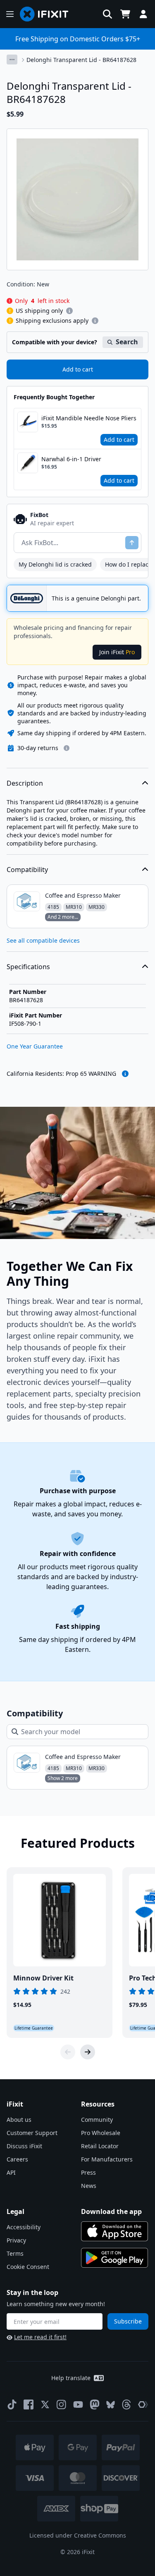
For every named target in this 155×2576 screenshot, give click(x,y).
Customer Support (32, 2133)
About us (19, 2120)
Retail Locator (100, 2146)
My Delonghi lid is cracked (55, 564)
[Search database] (107, 14)
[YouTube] (78, 2404)
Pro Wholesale (101, 2133)
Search (127, 342)
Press (88, 2172)
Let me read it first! (40, 2337)
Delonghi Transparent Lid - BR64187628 (81, 60)
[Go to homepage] (48, 14)
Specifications (28, 967)
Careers (17, 2159)
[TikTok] (12, 2404)
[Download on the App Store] (114, 2231)
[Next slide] (88, 2052)
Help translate (71, 2378)
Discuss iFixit (24, 2146)
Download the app (111, 2211)
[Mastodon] (95, 2404)
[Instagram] (62, 2404)
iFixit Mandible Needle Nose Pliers (89, 418)
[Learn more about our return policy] (67, 748)
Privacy (16, 2240)
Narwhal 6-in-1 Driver (71, 459)
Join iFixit (117, 652)
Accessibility (24, 2227)
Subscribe (128, 2321)
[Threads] (126, 2404)
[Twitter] (45, 2404)
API (11, 2172)
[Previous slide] (68, 2052)
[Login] (143, 14)
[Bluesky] (111, 2405)
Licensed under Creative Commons (78, 2535)
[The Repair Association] (143, 2404)
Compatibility (27, 870)
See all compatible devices (43, 940)
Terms (15, 2253)
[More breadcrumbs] (12, 60)
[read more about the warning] (125, 1074)
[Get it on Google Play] (114, 2258)
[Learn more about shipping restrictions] (69, 311)
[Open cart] (125, 14)
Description (25, 783)
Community (97, 2120)
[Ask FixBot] (132, 543)
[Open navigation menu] (10, 14)
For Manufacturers (107, 2159)
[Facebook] (29, 2404)
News (89, 2186)
